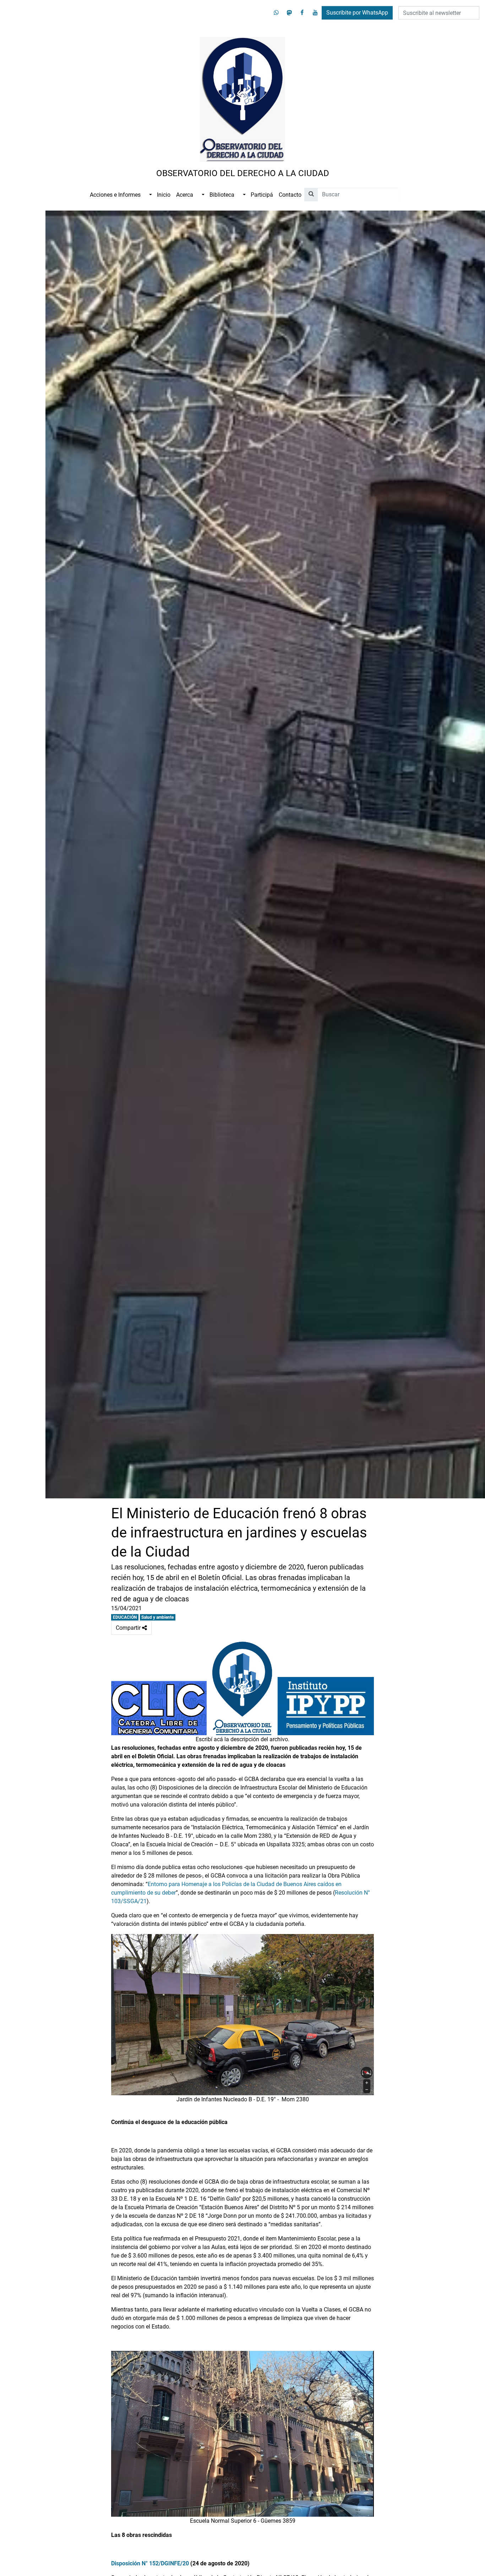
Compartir (134, 1626)
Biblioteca (222, 195)
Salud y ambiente (157, 1617)
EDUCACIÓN (125, 1617)
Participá (262, 195)
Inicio (164, 195)
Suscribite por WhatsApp (357, 13)
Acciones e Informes (115, 195)
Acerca (185, 195)
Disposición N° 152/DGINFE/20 (150, 2563)
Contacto (290, 195)
